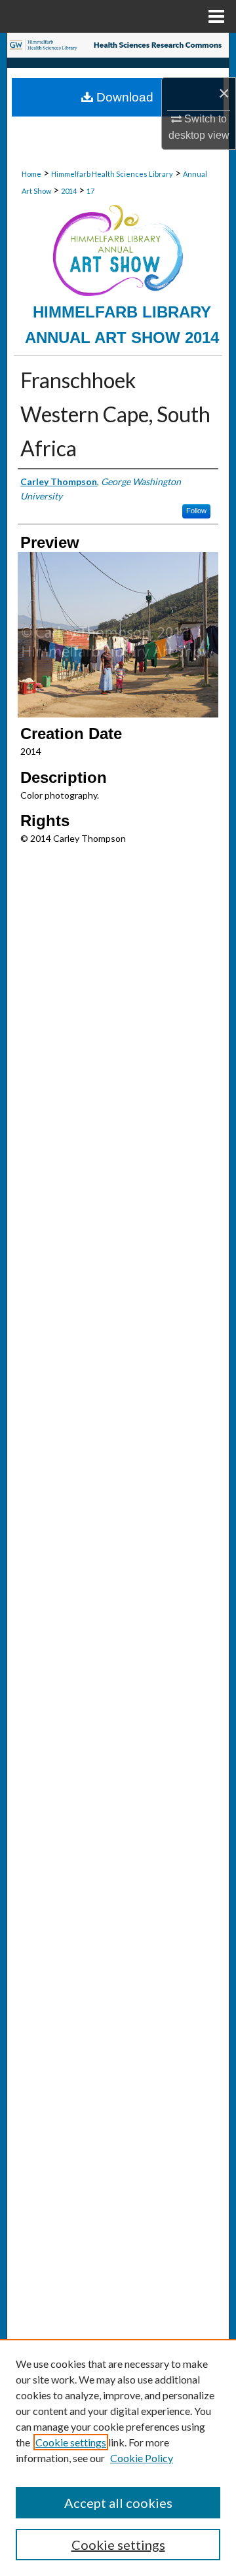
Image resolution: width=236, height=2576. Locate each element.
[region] (118, 2458)
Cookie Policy (142, 2458)
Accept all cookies (118, 2503)
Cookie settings (71, 2442)
